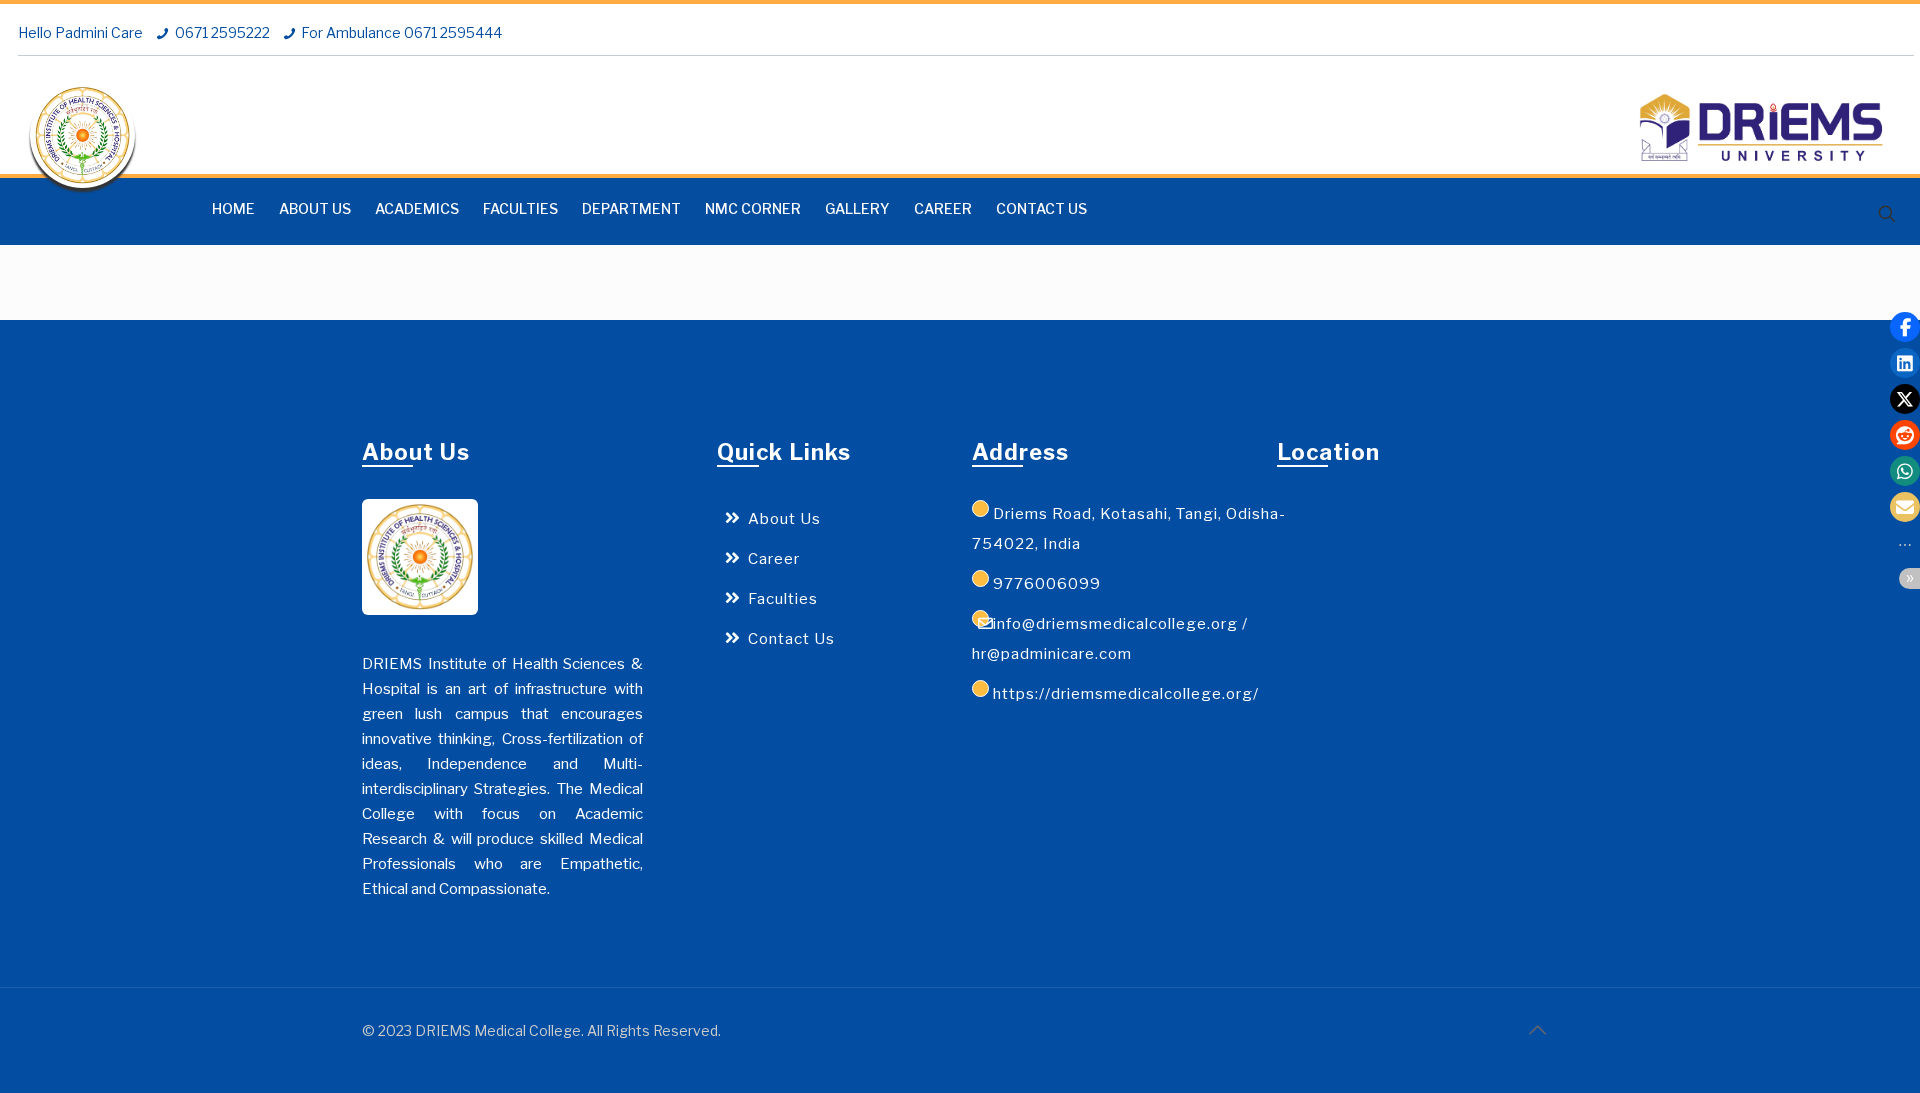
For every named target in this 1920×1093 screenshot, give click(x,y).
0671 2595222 (222, 32)
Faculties (783, 599)
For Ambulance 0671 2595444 (401, 32)
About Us (784, 519)
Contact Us (791, 639)
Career (774, 559)
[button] (1905, 327)
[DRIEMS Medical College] (82, 135)
